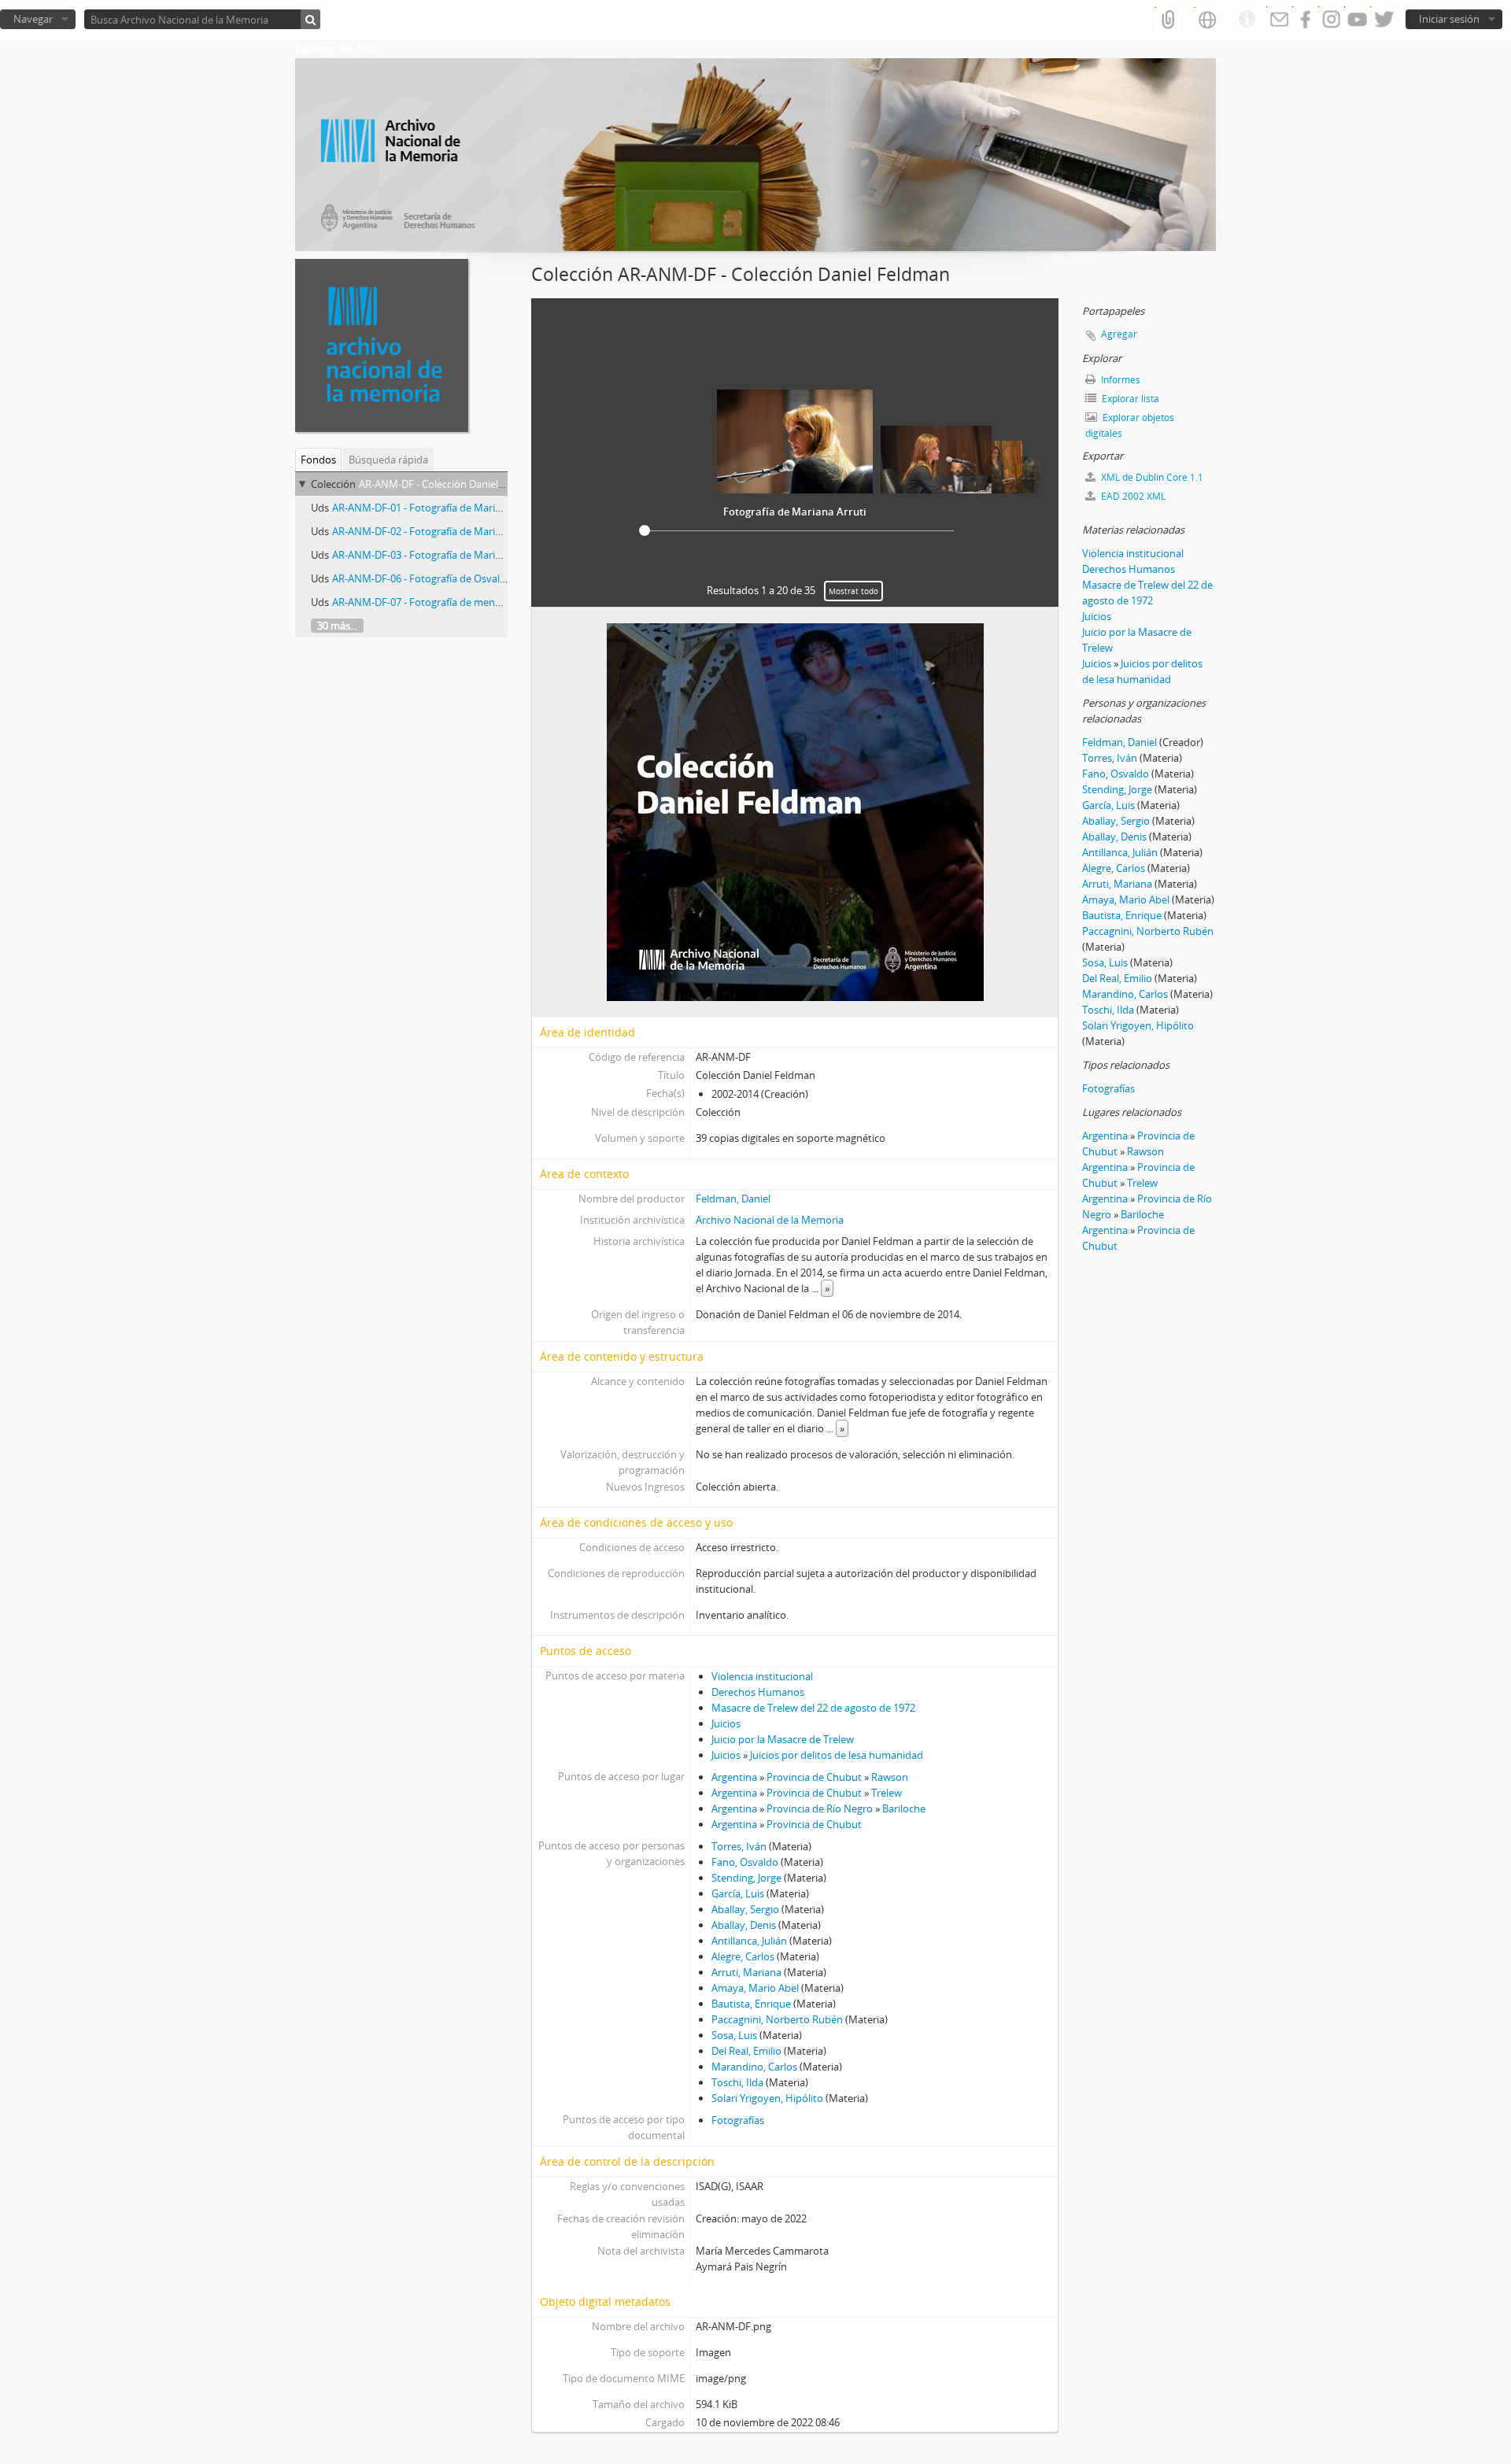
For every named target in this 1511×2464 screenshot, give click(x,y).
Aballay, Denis (744, 1925)
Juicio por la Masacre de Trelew (783, 1739)
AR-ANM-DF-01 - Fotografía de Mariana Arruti (437, 508)
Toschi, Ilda (737, 2082)
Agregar (1119, 334)
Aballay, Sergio (745, 1909)
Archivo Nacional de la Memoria (770, 1220)
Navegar (33, 19)
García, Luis (738, 1893)
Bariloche (904, 1808)
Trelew (887, 1793)
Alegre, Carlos (743, 1956)
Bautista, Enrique (751, 2004)
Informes (1119, 380)
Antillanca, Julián (749, 1941)
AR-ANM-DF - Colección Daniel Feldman (450, 484)
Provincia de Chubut (814, 1777)
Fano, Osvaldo (745, 1862)
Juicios (726, 1723)
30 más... (337, 626)
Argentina (734, 1777)
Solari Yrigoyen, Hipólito (767, 2098)
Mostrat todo (853, 591)
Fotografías (738, 2120)
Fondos (318, 460)
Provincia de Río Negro (820, 1808)
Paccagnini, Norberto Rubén (777, 2019)
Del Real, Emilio (746, 2051)
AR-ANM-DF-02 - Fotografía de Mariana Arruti (437, 531)
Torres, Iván (739, 1846)
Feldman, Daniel (733, 1199)
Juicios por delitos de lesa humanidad (837, 1755)
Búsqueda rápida (388, 460)
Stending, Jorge (746, 1878)
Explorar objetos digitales (1130, 425)
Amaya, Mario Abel (755, 1988)
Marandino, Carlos (754, 2067)
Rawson (890, 1777)
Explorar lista (1129, 399)
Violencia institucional (762, 1676)
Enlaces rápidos (1247, 20)
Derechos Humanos (758, 1692)
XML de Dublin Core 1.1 (1151, 477)
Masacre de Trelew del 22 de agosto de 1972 (813, 1708)
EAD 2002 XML (1132, 496)
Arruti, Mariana (746, 1972)
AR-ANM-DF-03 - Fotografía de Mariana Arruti (437, 555)
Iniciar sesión (1449, 19)
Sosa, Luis (734, 2035)
